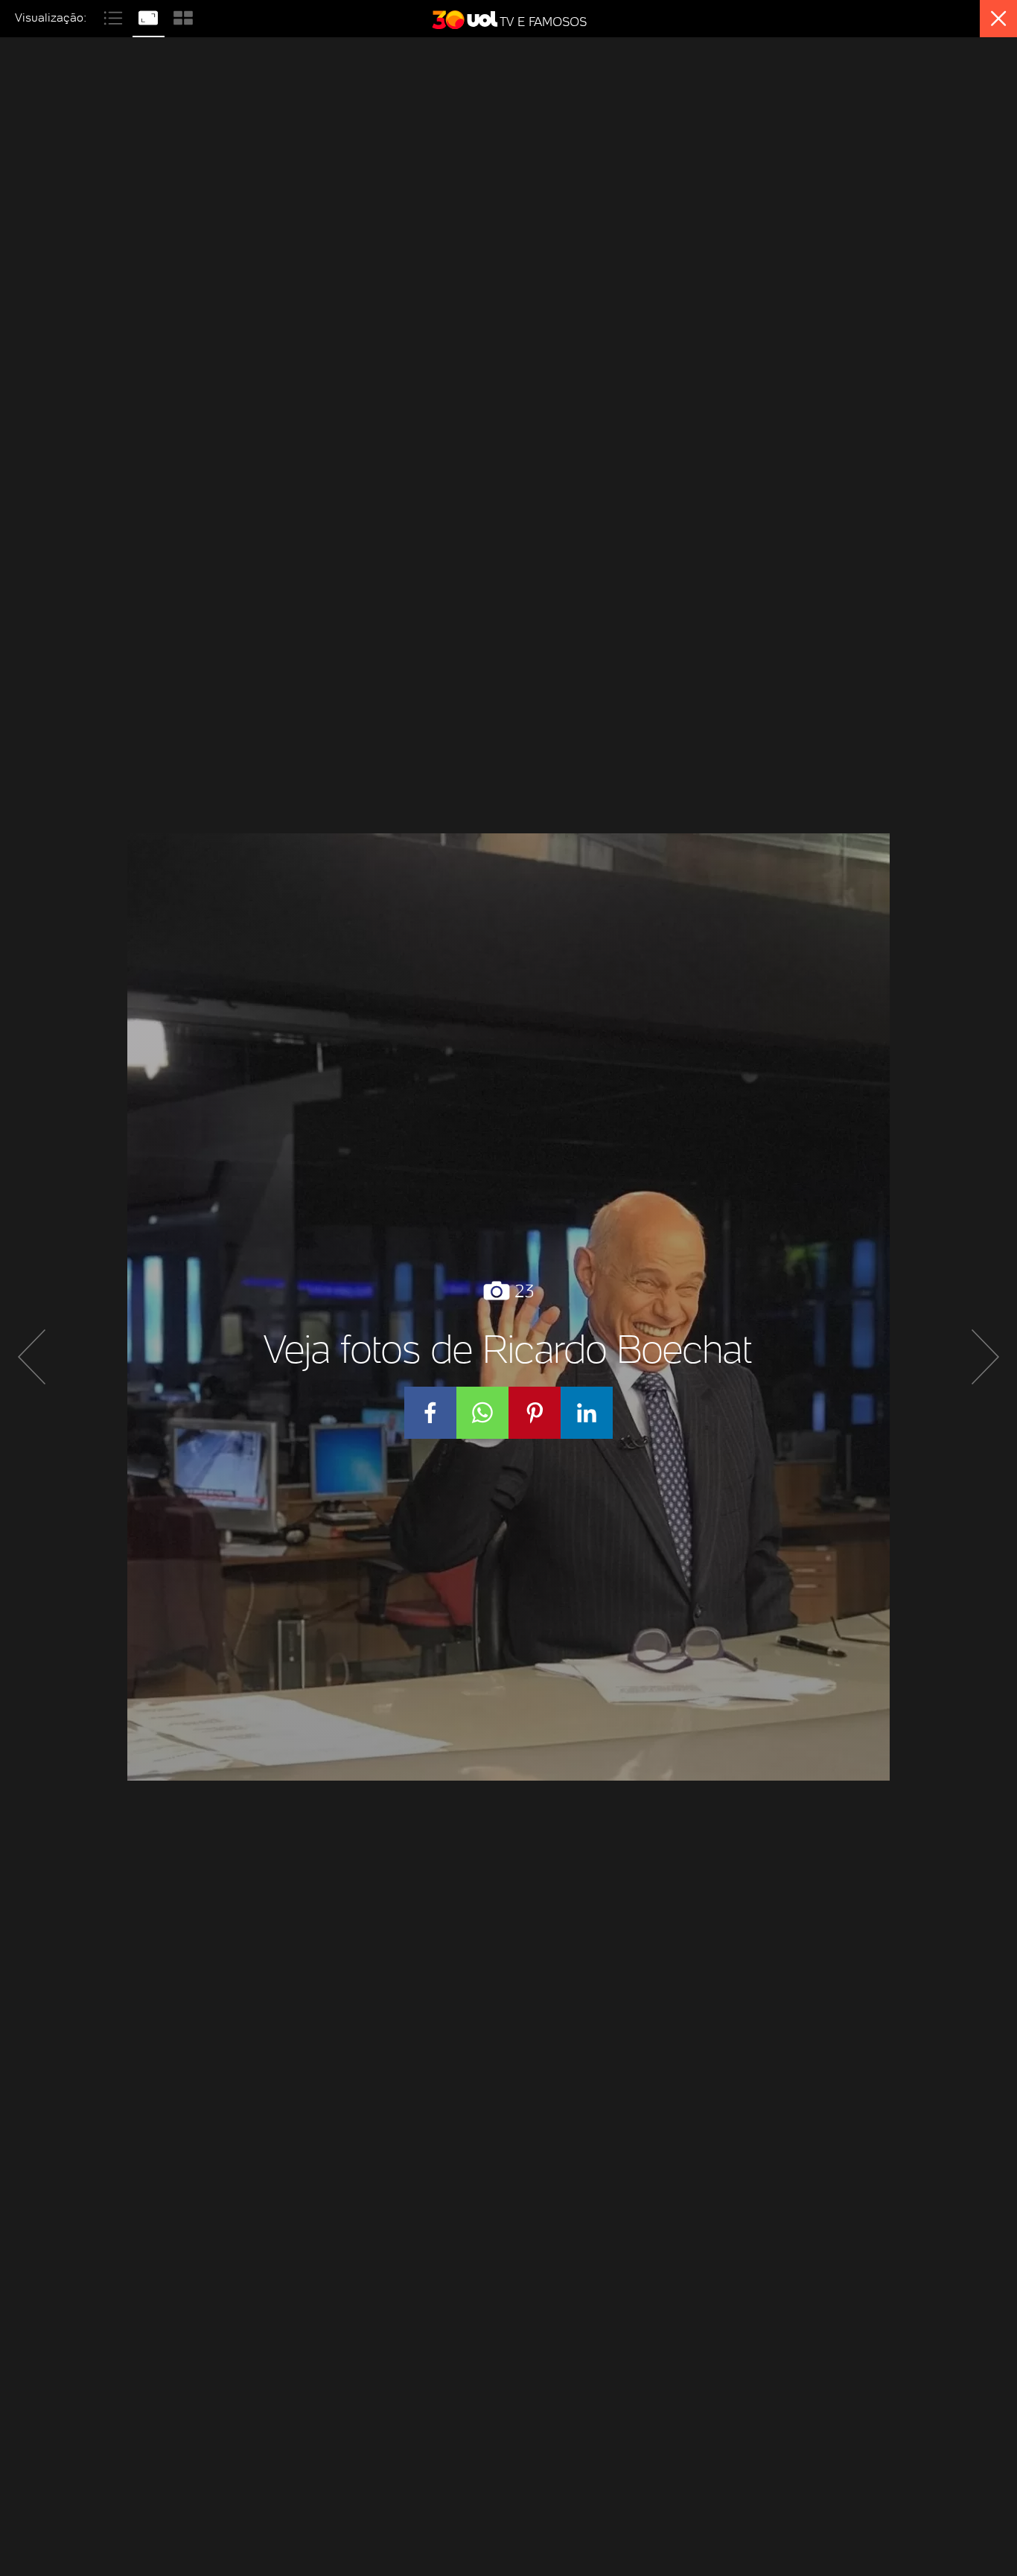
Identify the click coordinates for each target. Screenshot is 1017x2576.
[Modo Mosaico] (183, 16)
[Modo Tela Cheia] (150, 16)
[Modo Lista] (115, 16)
